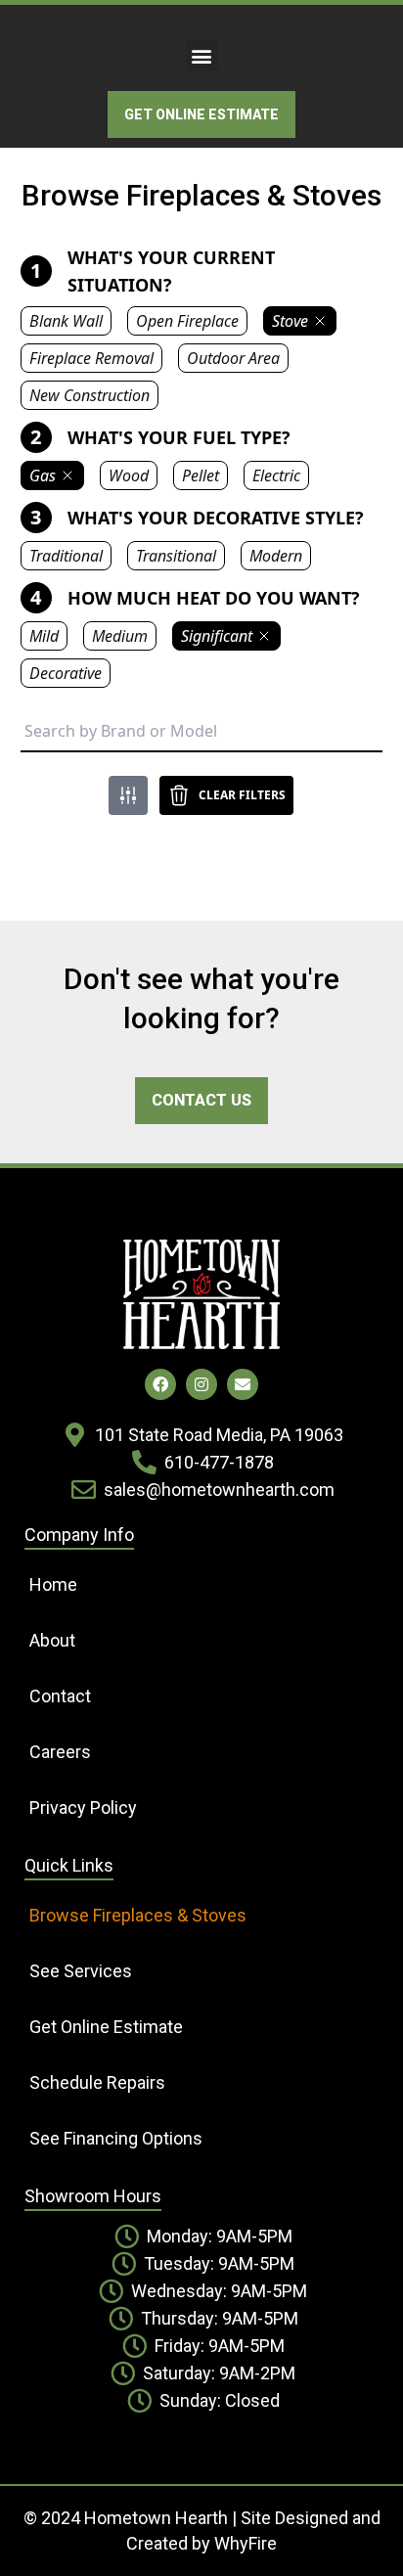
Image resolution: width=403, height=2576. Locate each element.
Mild (44, 636)
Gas (43, 475)
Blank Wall (66, 321)
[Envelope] (243, 1384)
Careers (60, 1752)
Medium (120, 636)
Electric (276, 475)
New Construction (90, 395)
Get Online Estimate (106, 2027)
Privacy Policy (83, 1808)
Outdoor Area (233, 358)
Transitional (176, 556)
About (52, 1640)
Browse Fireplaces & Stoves (138, 1915)
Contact (60, 1696)
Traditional (66, 556)
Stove (290, 321)
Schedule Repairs (97, 2082)
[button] (202, 55)
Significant (217, 636)
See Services (81, 1971)
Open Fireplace (187, 321)
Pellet (201, 475)
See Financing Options (116, 2138)
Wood (129, 475)
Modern (276, 556)
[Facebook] (160, 1384)
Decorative (66, 673)
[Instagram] (201, 1384)
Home (53, 1584)
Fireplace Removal (91, 358)
